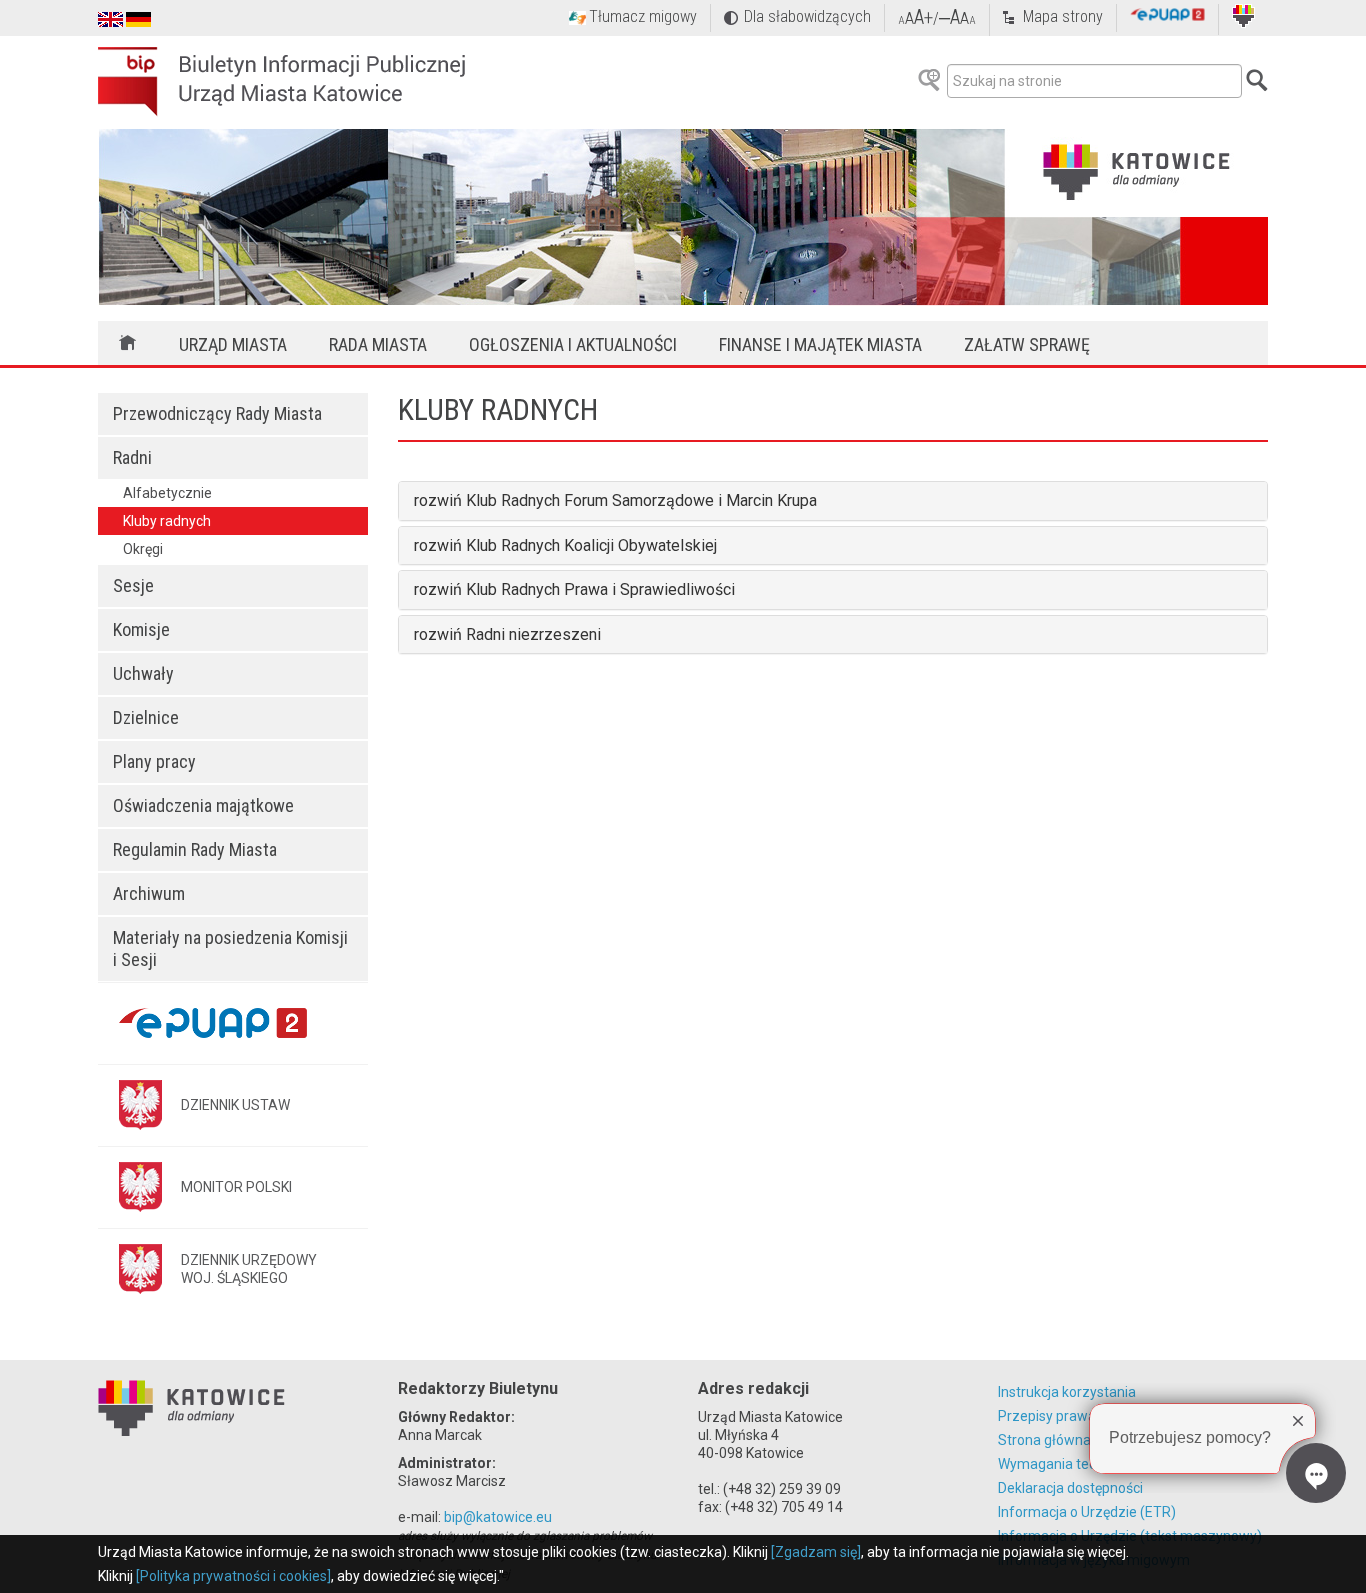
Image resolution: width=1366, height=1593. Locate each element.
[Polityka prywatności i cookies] (233, 1576)
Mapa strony (1063, 16)
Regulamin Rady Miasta (195, 849)
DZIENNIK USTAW (235, 1105)
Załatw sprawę (1027, 344)
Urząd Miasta (233, 344)
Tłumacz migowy (643, 16)
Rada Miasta (378, 344)
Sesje (133, 585)
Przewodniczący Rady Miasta (217, 413)
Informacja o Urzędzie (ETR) (1087, 1512)
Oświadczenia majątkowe (203, 805)
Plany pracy (154, 761)
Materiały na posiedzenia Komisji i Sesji (230, 948)
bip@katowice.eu (498, 1517)
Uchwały (143, 673)
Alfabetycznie (167, 493)
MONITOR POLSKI (236, 1187)
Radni (132, 457)
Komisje (141, 629)
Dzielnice (146, 717)
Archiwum (149, 893)
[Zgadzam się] (816, 1552)
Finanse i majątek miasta (820, 344)
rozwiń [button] (440, 500)
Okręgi (143, 549)
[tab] (833, 501)
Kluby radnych (167, 521)
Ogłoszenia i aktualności (573, 344)
